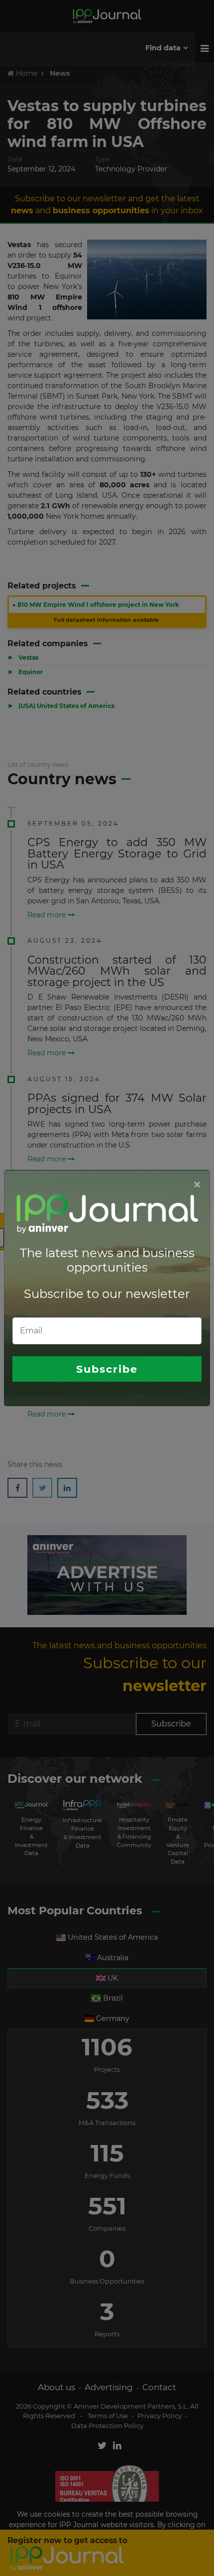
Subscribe (107, 1369)
